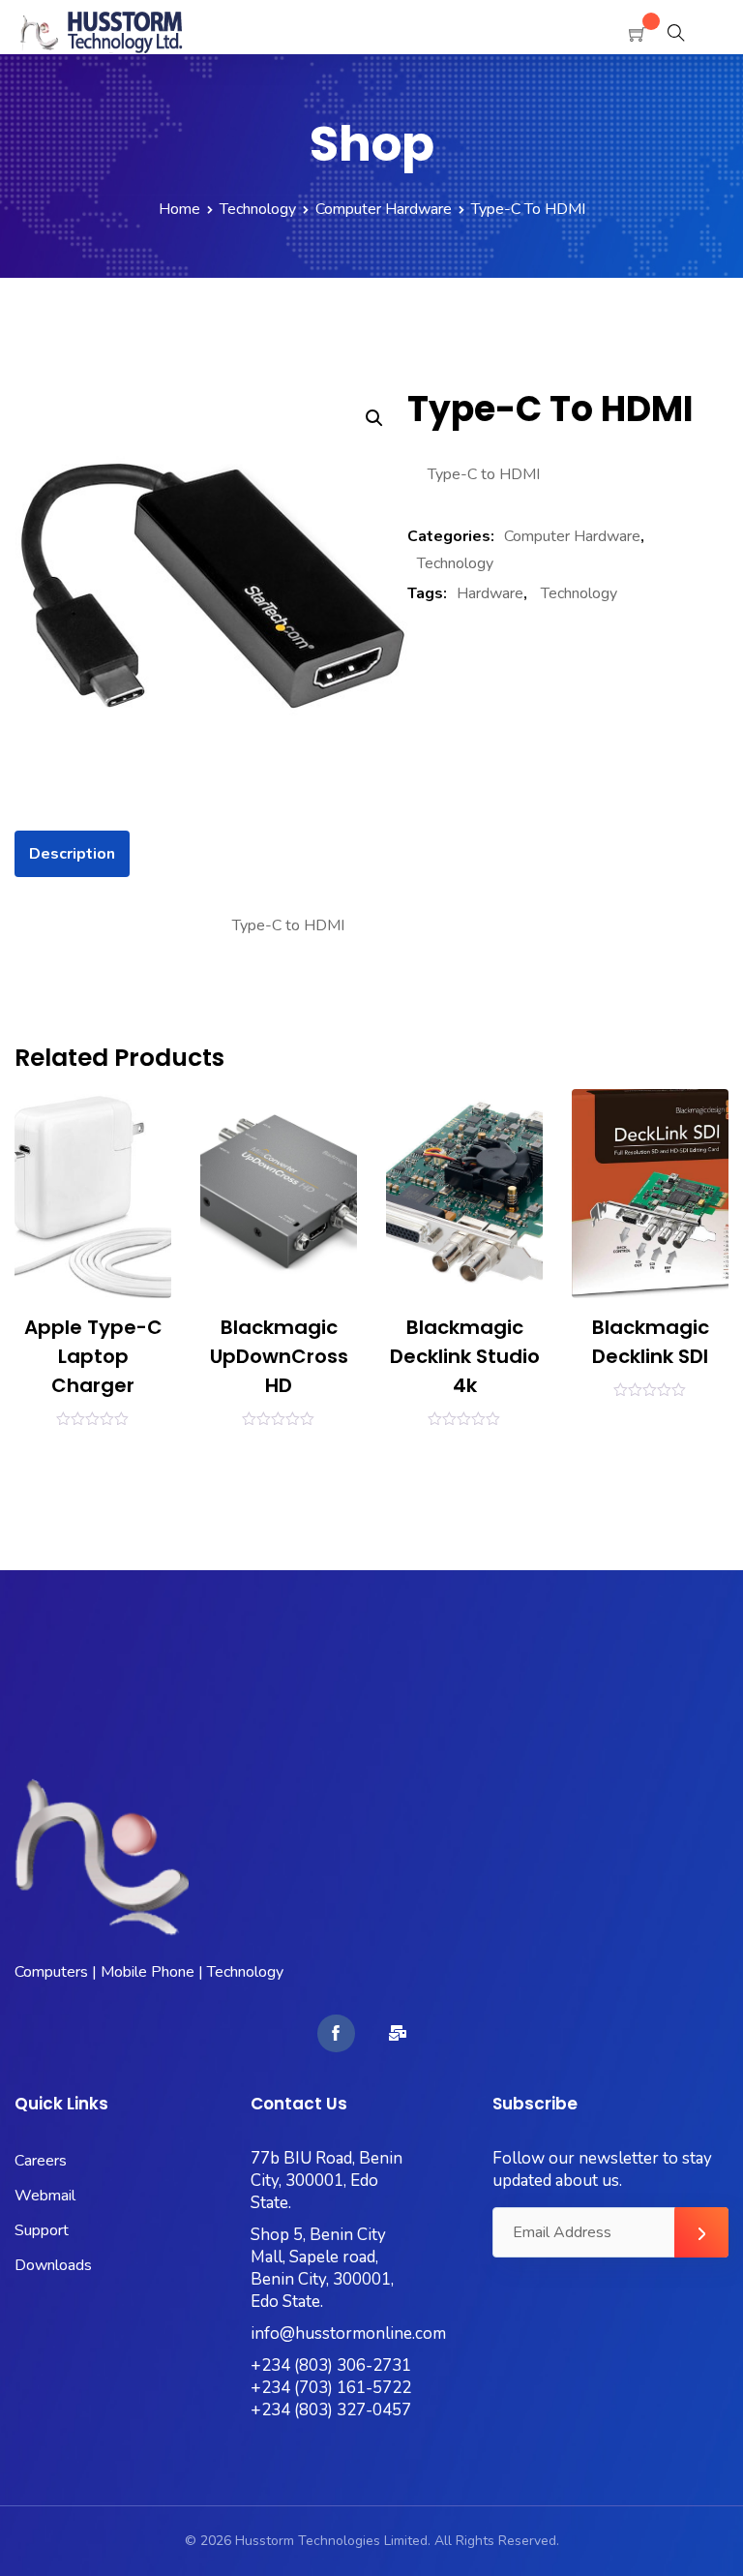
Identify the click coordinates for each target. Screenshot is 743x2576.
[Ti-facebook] (336, 2033)
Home (179, 209)
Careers (41, 2161)
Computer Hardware (384, 209)
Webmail (45, 2196)
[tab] (72, 854)
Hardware (490, 593)
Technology (258, 209)
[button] (374, 418)
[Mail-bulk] (398, 2033)
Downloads (53, 2265)
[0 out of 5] (93, 1418)
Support (42, 2230)
